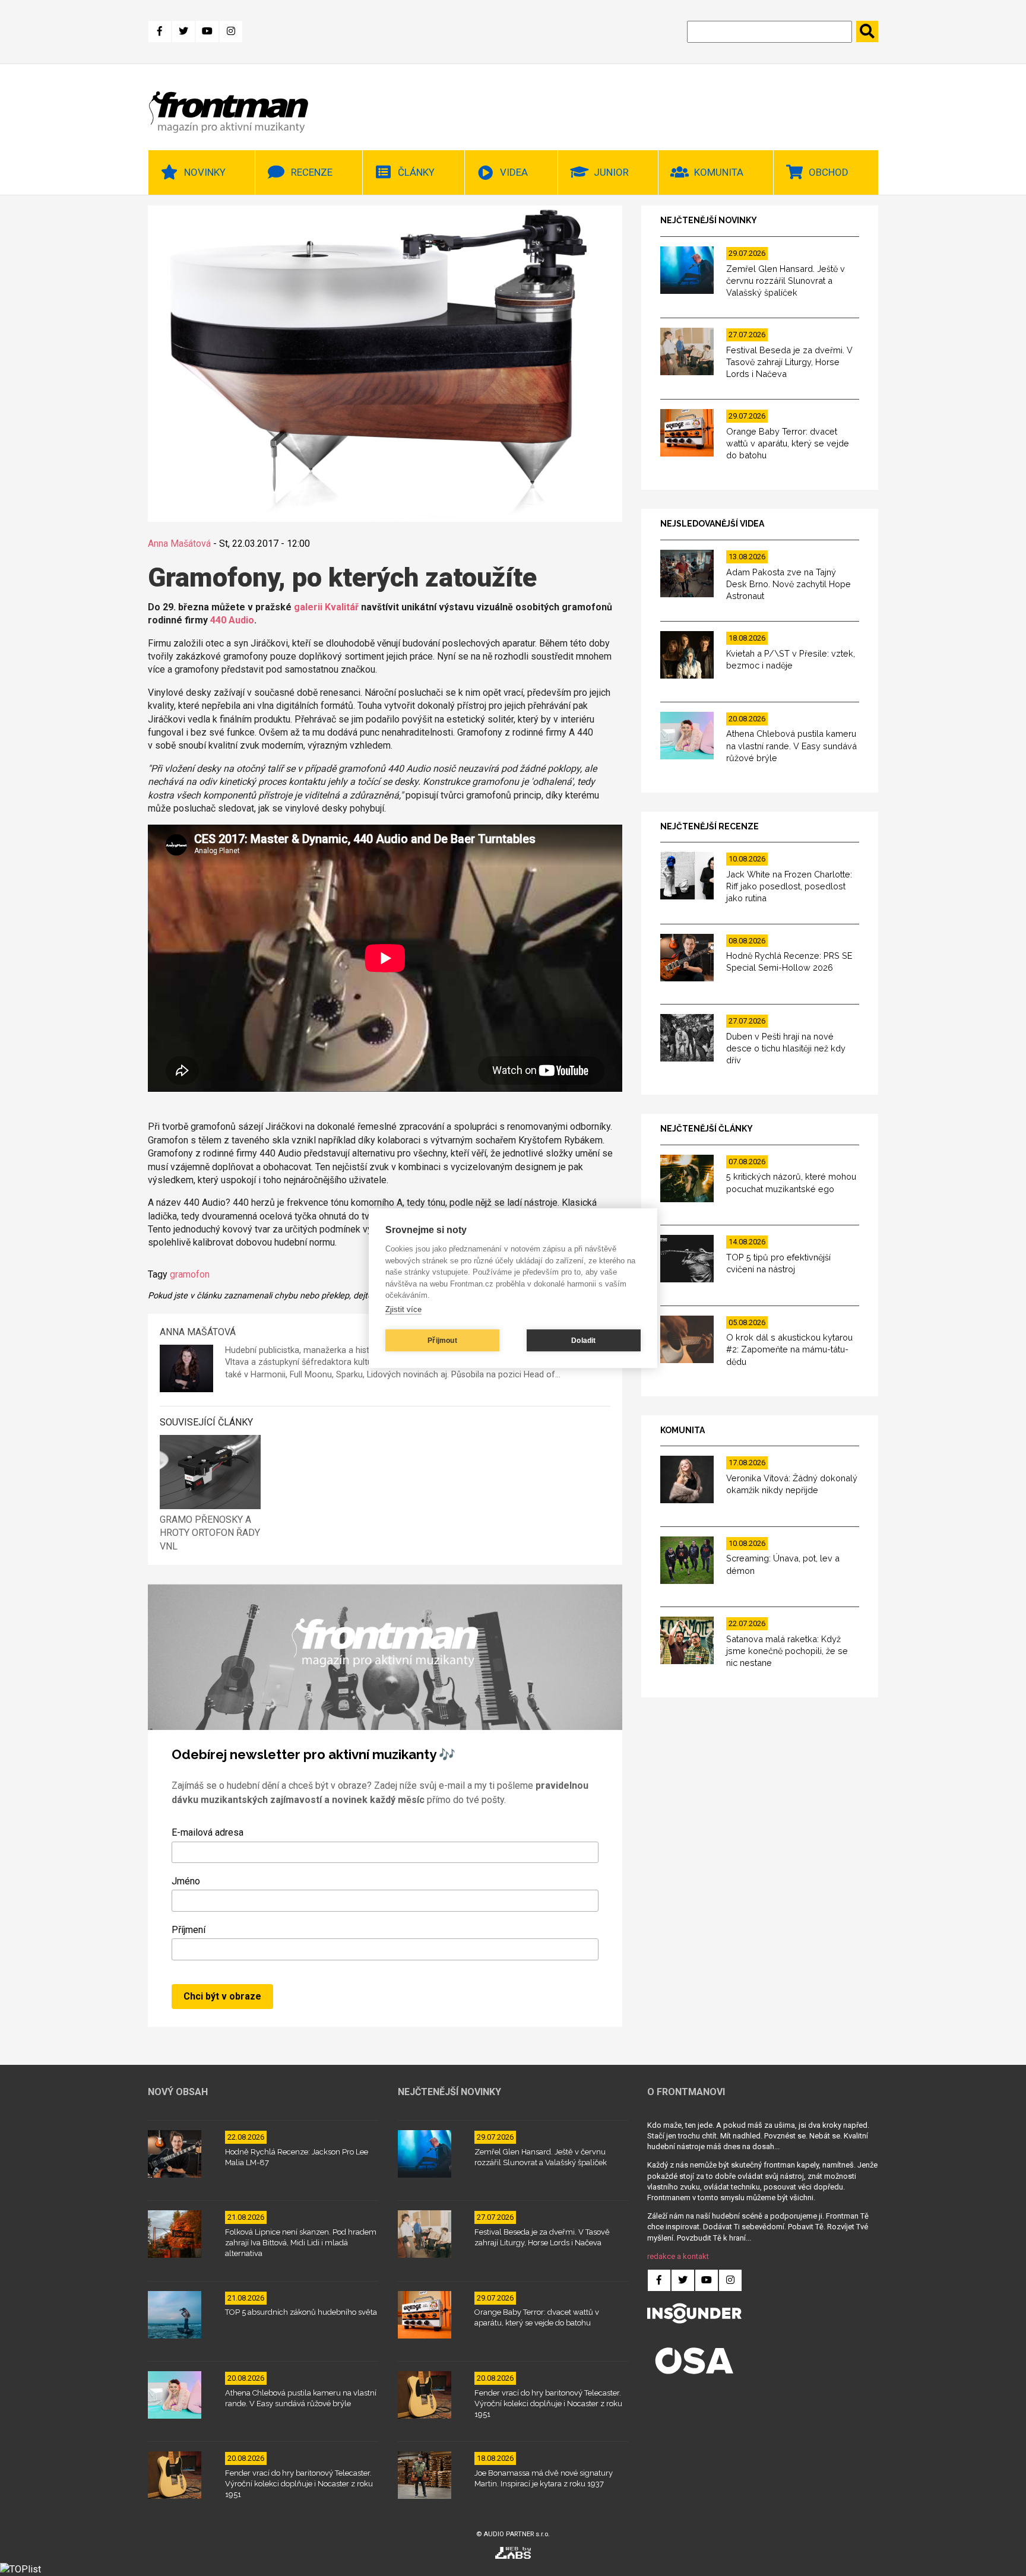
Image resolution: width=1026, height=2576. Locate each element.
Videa (514, 172)
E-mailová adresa (208, 1832)
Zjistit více (403, 1309)
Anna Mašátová (179, 544)
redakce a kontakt (678, 2256)
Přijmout (442, 1341)
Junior (611, 172)
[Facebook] (160, 31)
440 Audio (232, 620)
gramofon (190, 1274)
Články (416, 172)
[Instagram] (231, 31)
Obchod (829, 172)
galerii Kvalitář (326, 607)
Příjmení (189, 1930)
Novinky (205, 172)
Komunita (719, 172)
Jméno (186, 1881)
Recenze (312, 172)
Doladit (583, 1341)
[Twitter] (183, 31)
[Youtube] (207, 31)
